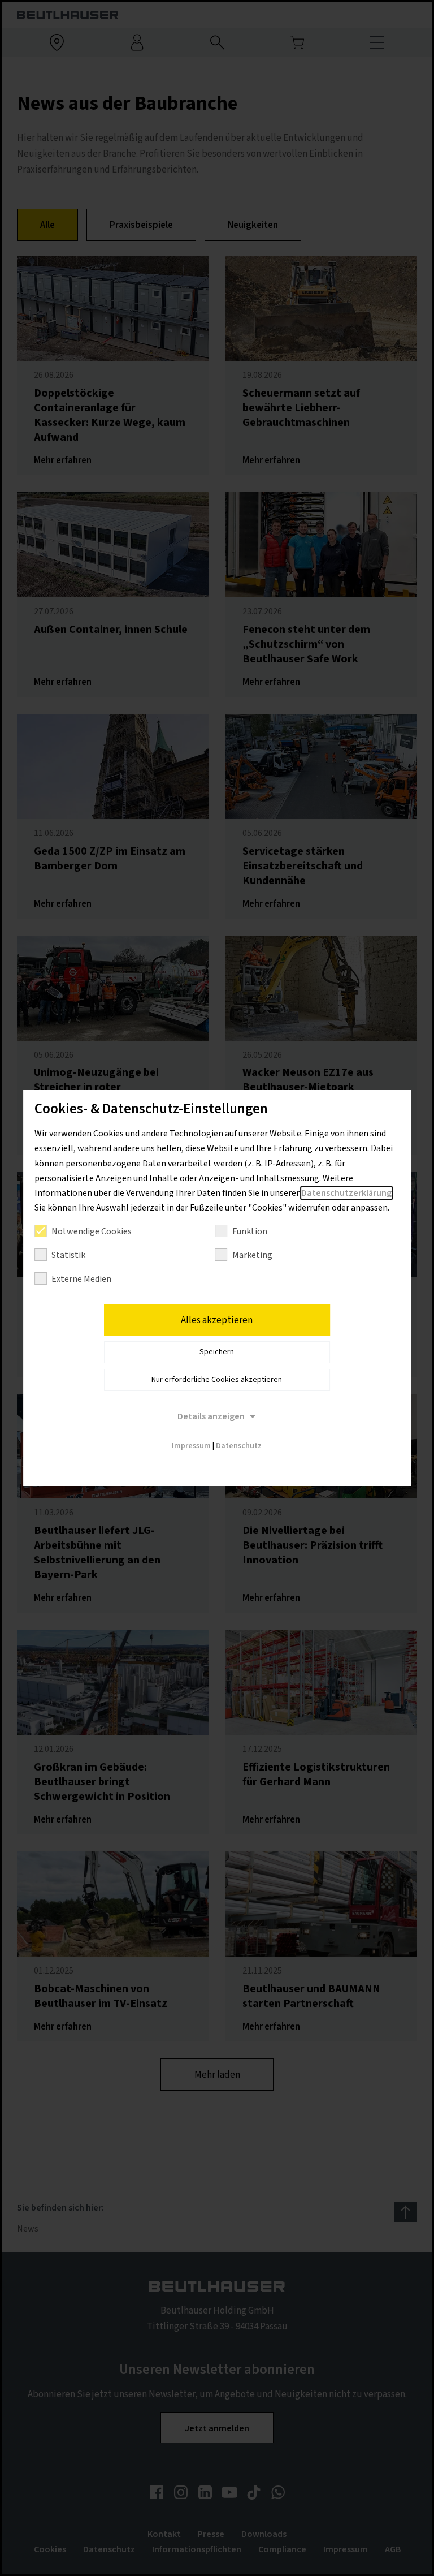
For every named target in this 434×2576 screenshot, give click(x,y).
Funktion (250, 1231)
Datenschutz (239, 1446)
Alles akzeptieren (217, 1320)
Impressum (191, 1446)
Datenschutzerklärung (346, 1193)
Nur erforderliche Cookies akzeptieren (217, 1380)
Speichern (217, 1352)
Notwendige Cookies (92, 1231)
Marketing (252, 1255)
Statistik (68, 1255)
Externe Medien (81, 1279)
